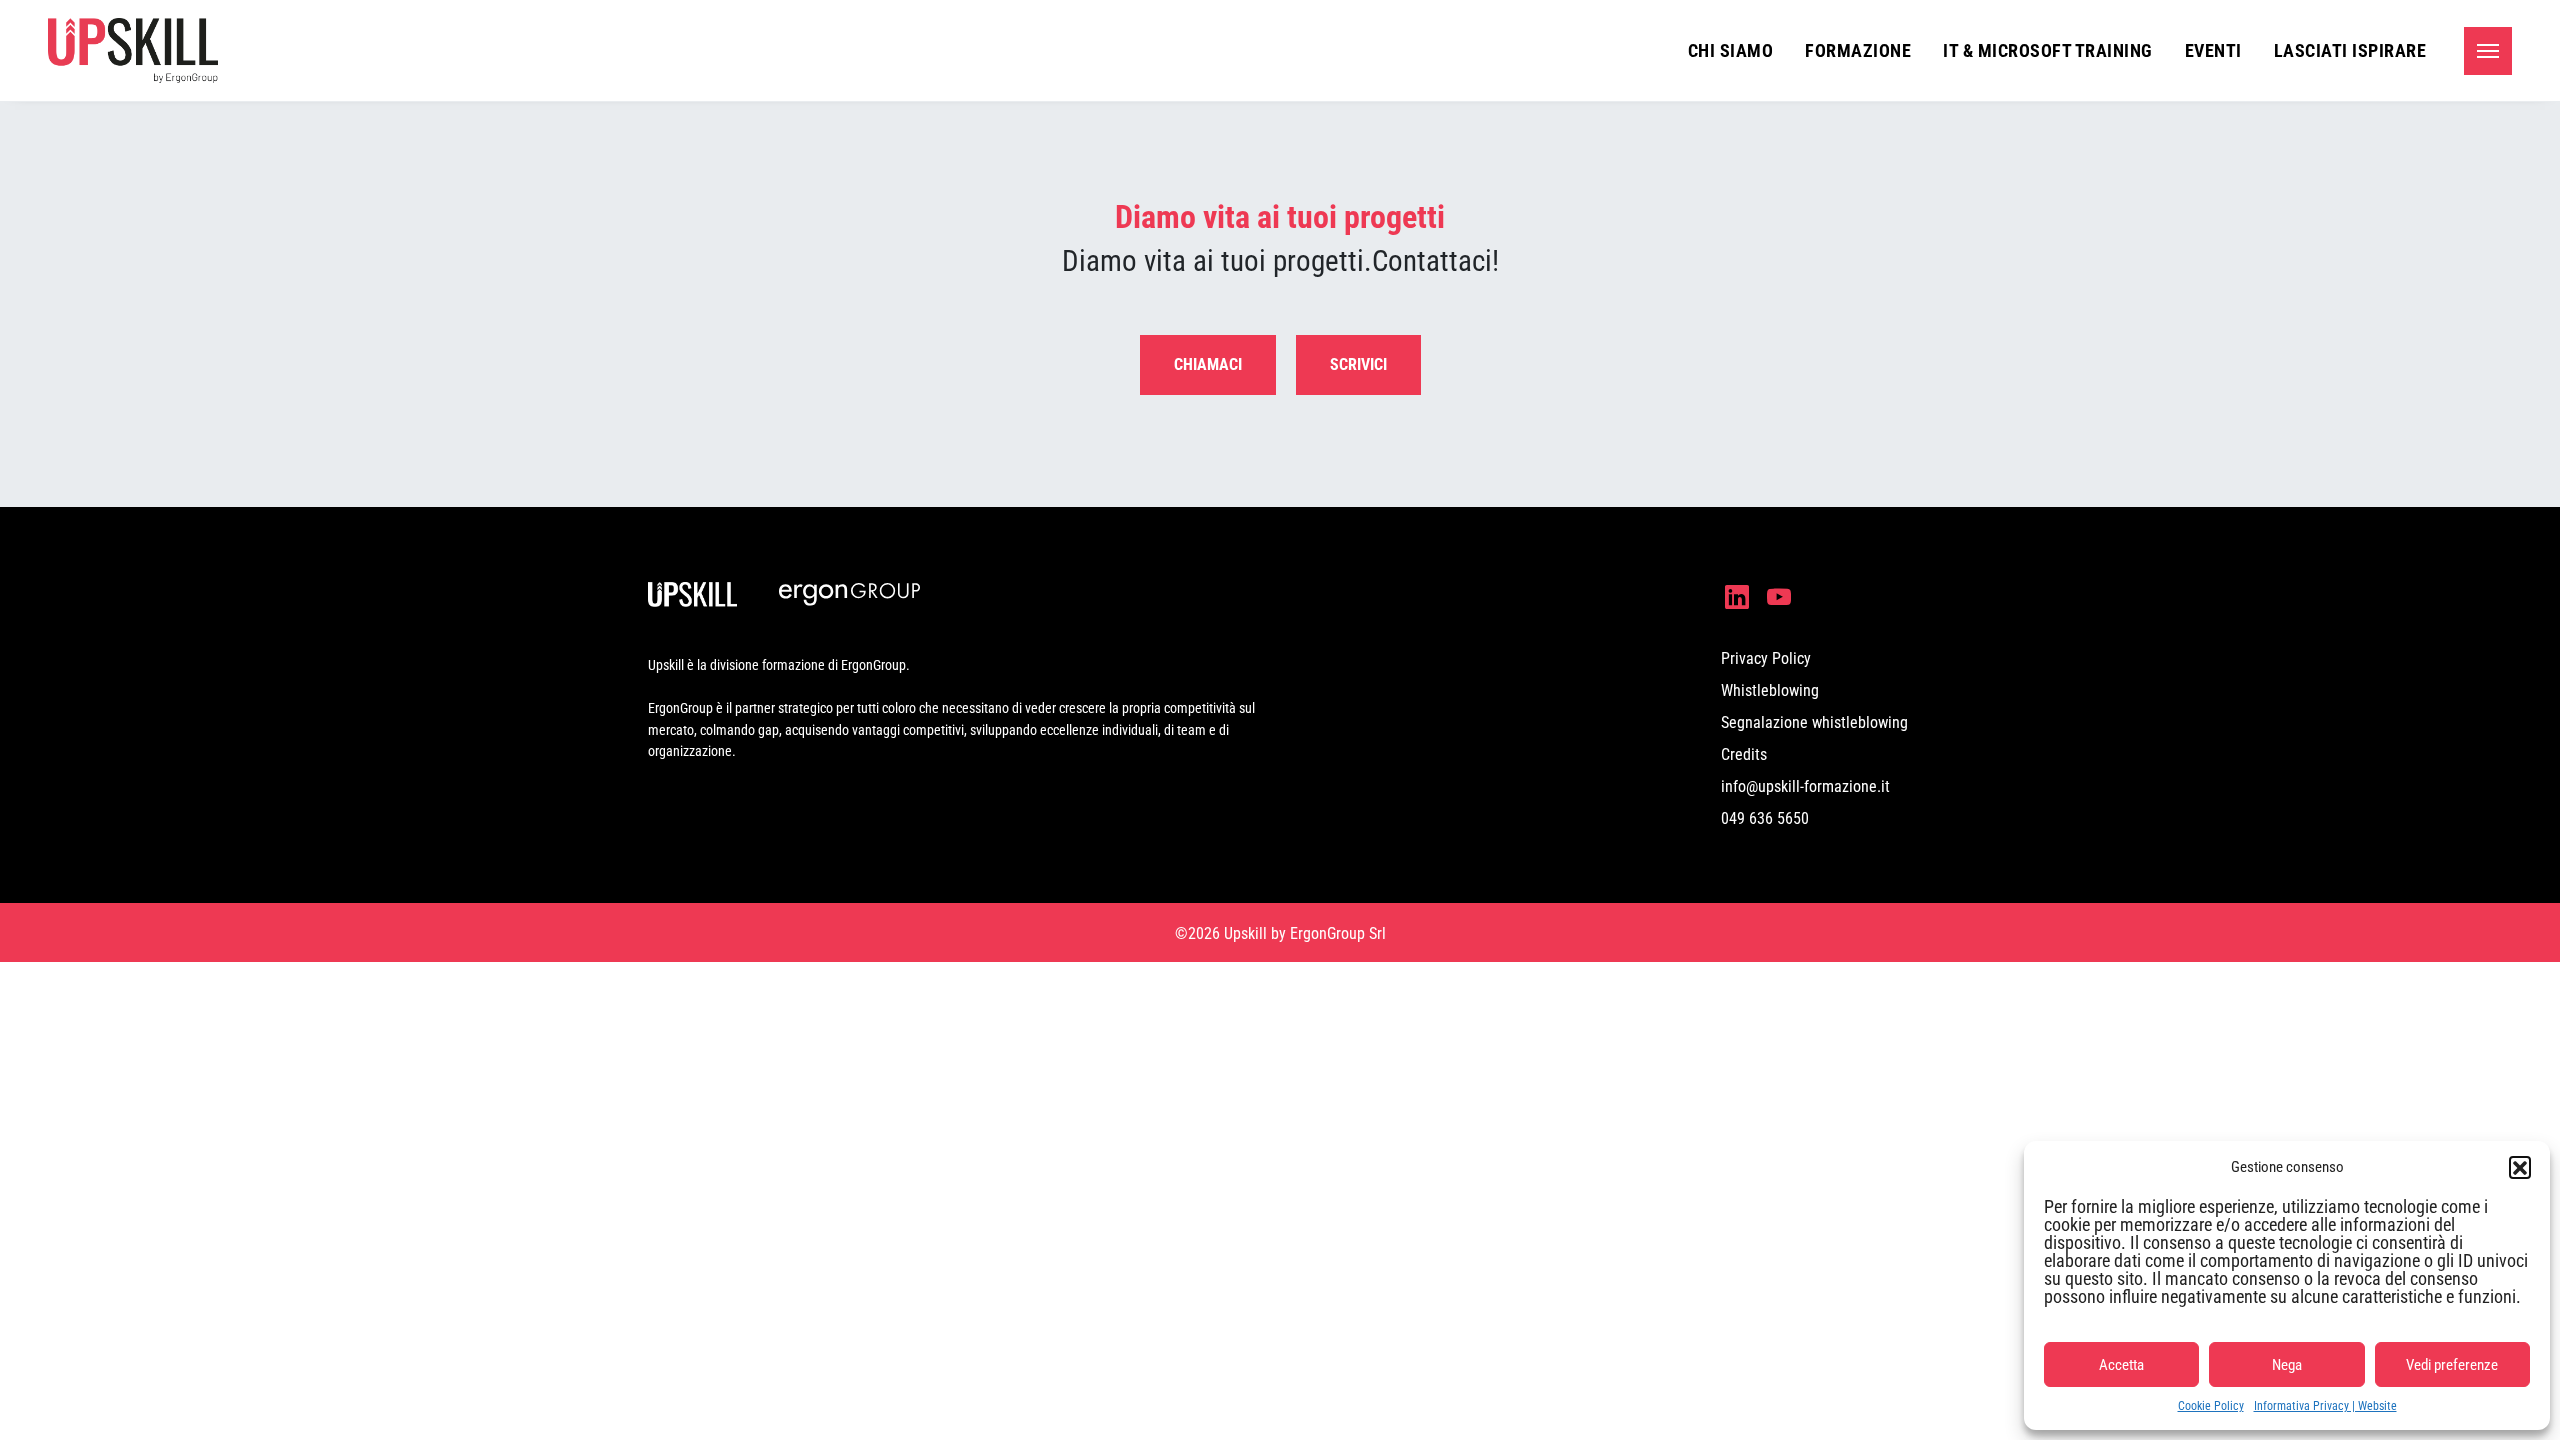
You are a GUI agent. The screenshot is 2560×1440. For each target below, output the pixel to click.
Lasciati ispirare (2350, 50)
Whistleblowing (1770, 690)
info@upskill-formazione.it (1805, 786)
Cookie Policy (2211, 1406)
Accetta (2121, 1365)
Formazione (1858, 50)
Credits (1744, 754)
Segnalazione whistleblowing (1814, 722)
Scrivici (1358, 364)
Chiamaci (1208, 364)
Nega (2287, 1365)
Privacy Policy (1766, 658)
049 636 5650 (1765, 818)
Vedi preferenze (2452, 1365)
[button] (2520, 1167)
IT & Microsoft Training (2048, 50)
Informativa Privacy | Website (2325, 1406)
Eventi (2213, 50)
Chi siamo (1731, 50)
